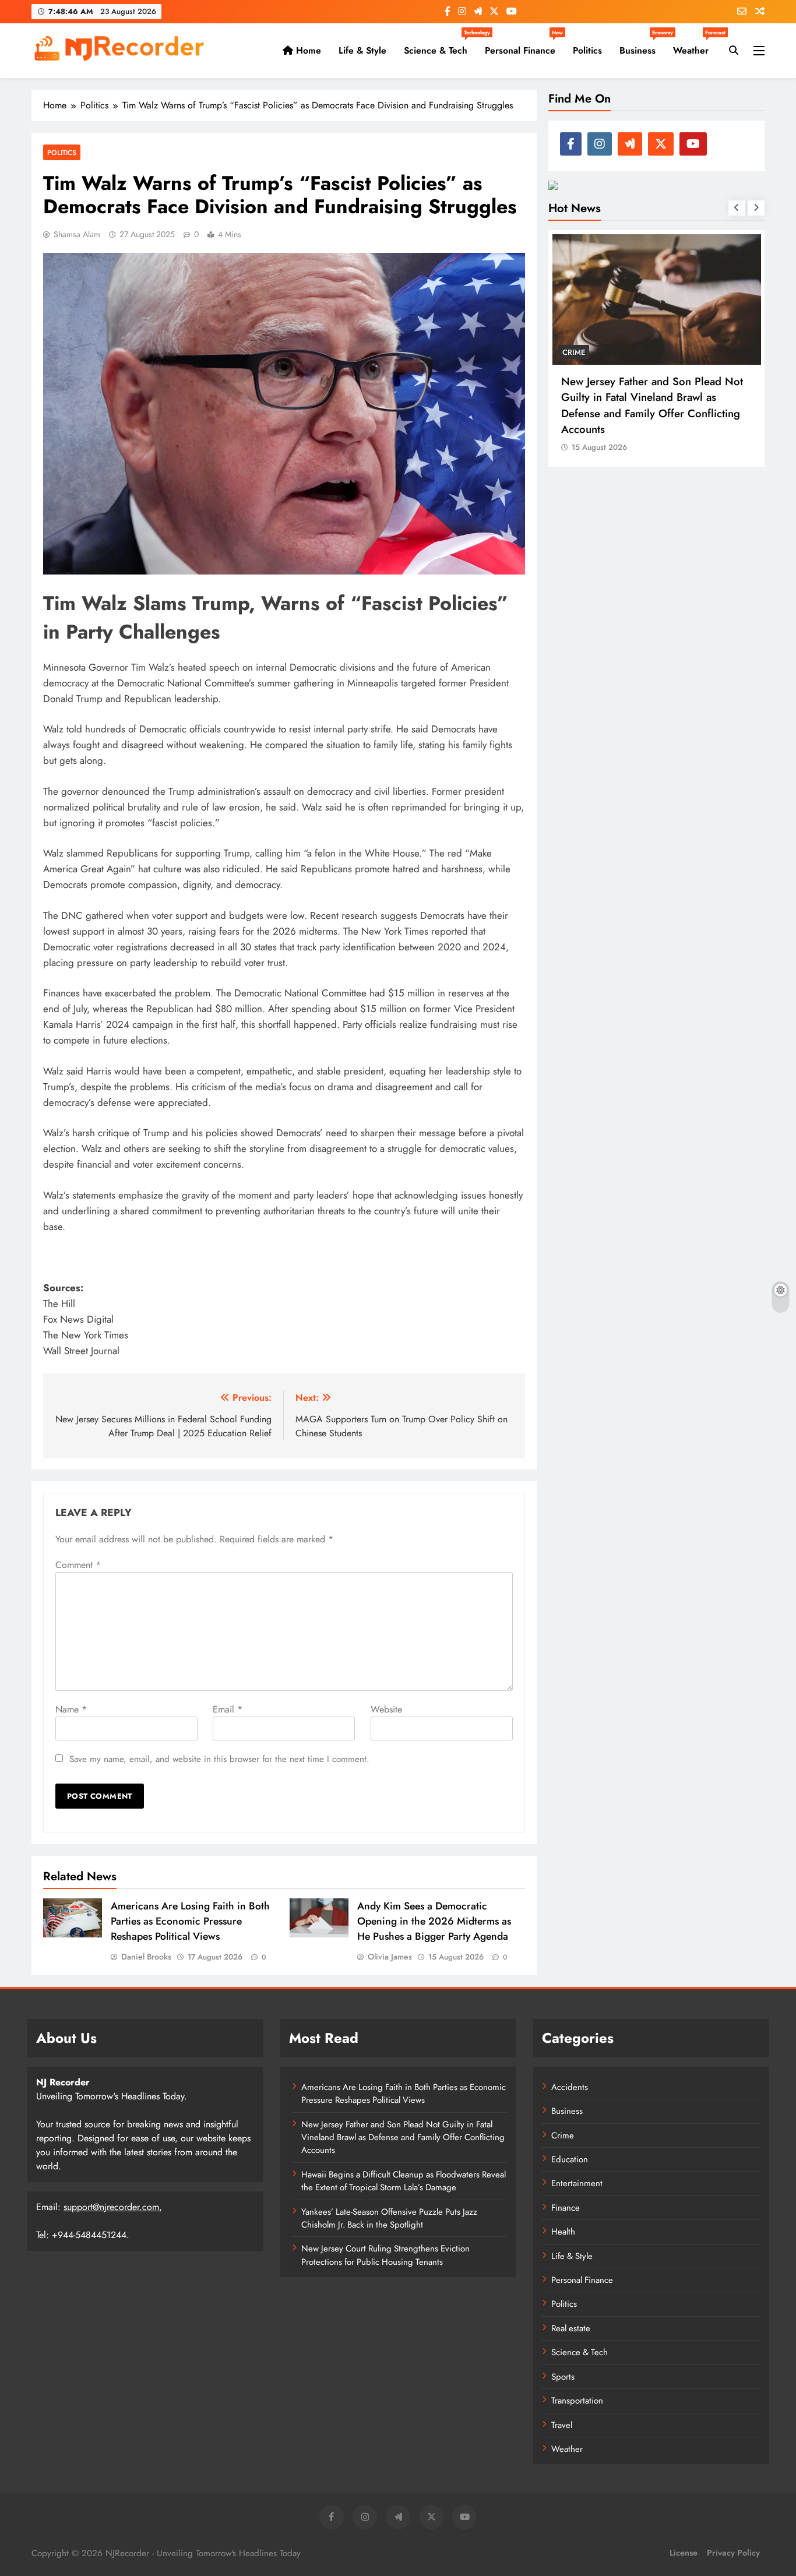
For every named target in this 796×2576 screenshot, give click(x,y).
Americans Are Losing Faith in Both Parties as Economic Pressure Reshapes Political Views (190, 1921)
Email (228, 1709)
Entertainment (577, 2183)
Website (386, 1709)
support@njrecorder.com (111, 2207)
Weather (695, 46)
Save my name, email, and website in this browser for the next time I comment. (219, 1759)
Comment (78, 1565)
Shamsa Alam (77, 234)
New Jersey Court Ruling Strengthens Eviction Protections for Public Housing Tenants (385, 2255)
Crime (563, 2135)
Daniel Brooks (146, 1957)
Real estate (571, 2328)
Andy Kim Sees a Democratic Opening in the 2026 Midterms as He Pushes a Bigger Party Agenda (434, 1921)
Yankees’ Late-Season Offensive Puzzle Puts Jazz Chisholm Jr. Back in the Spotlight (389, 2218)
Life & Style (362, 50)
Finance (566, 2208)
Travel (562, 2425)
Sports (563, 2377)
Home (307, 50)
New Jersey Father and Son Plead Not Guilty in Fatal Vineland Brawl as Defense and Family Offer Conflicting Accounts (403, 2138)
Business (642, 46)
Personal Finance (524, 46)
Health (563, 2232)
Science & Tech (440, 46)
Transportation (577, 2401)
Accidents (570, 2087)
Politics (587, 50)
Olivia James (390, 1957)
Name (71, 1709)
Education (570, 2159)
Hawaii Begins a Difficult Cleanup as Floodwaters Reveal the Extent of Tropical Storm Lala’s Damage (404, 2181)
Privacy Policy (733, 2553)
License (684, 2553)
